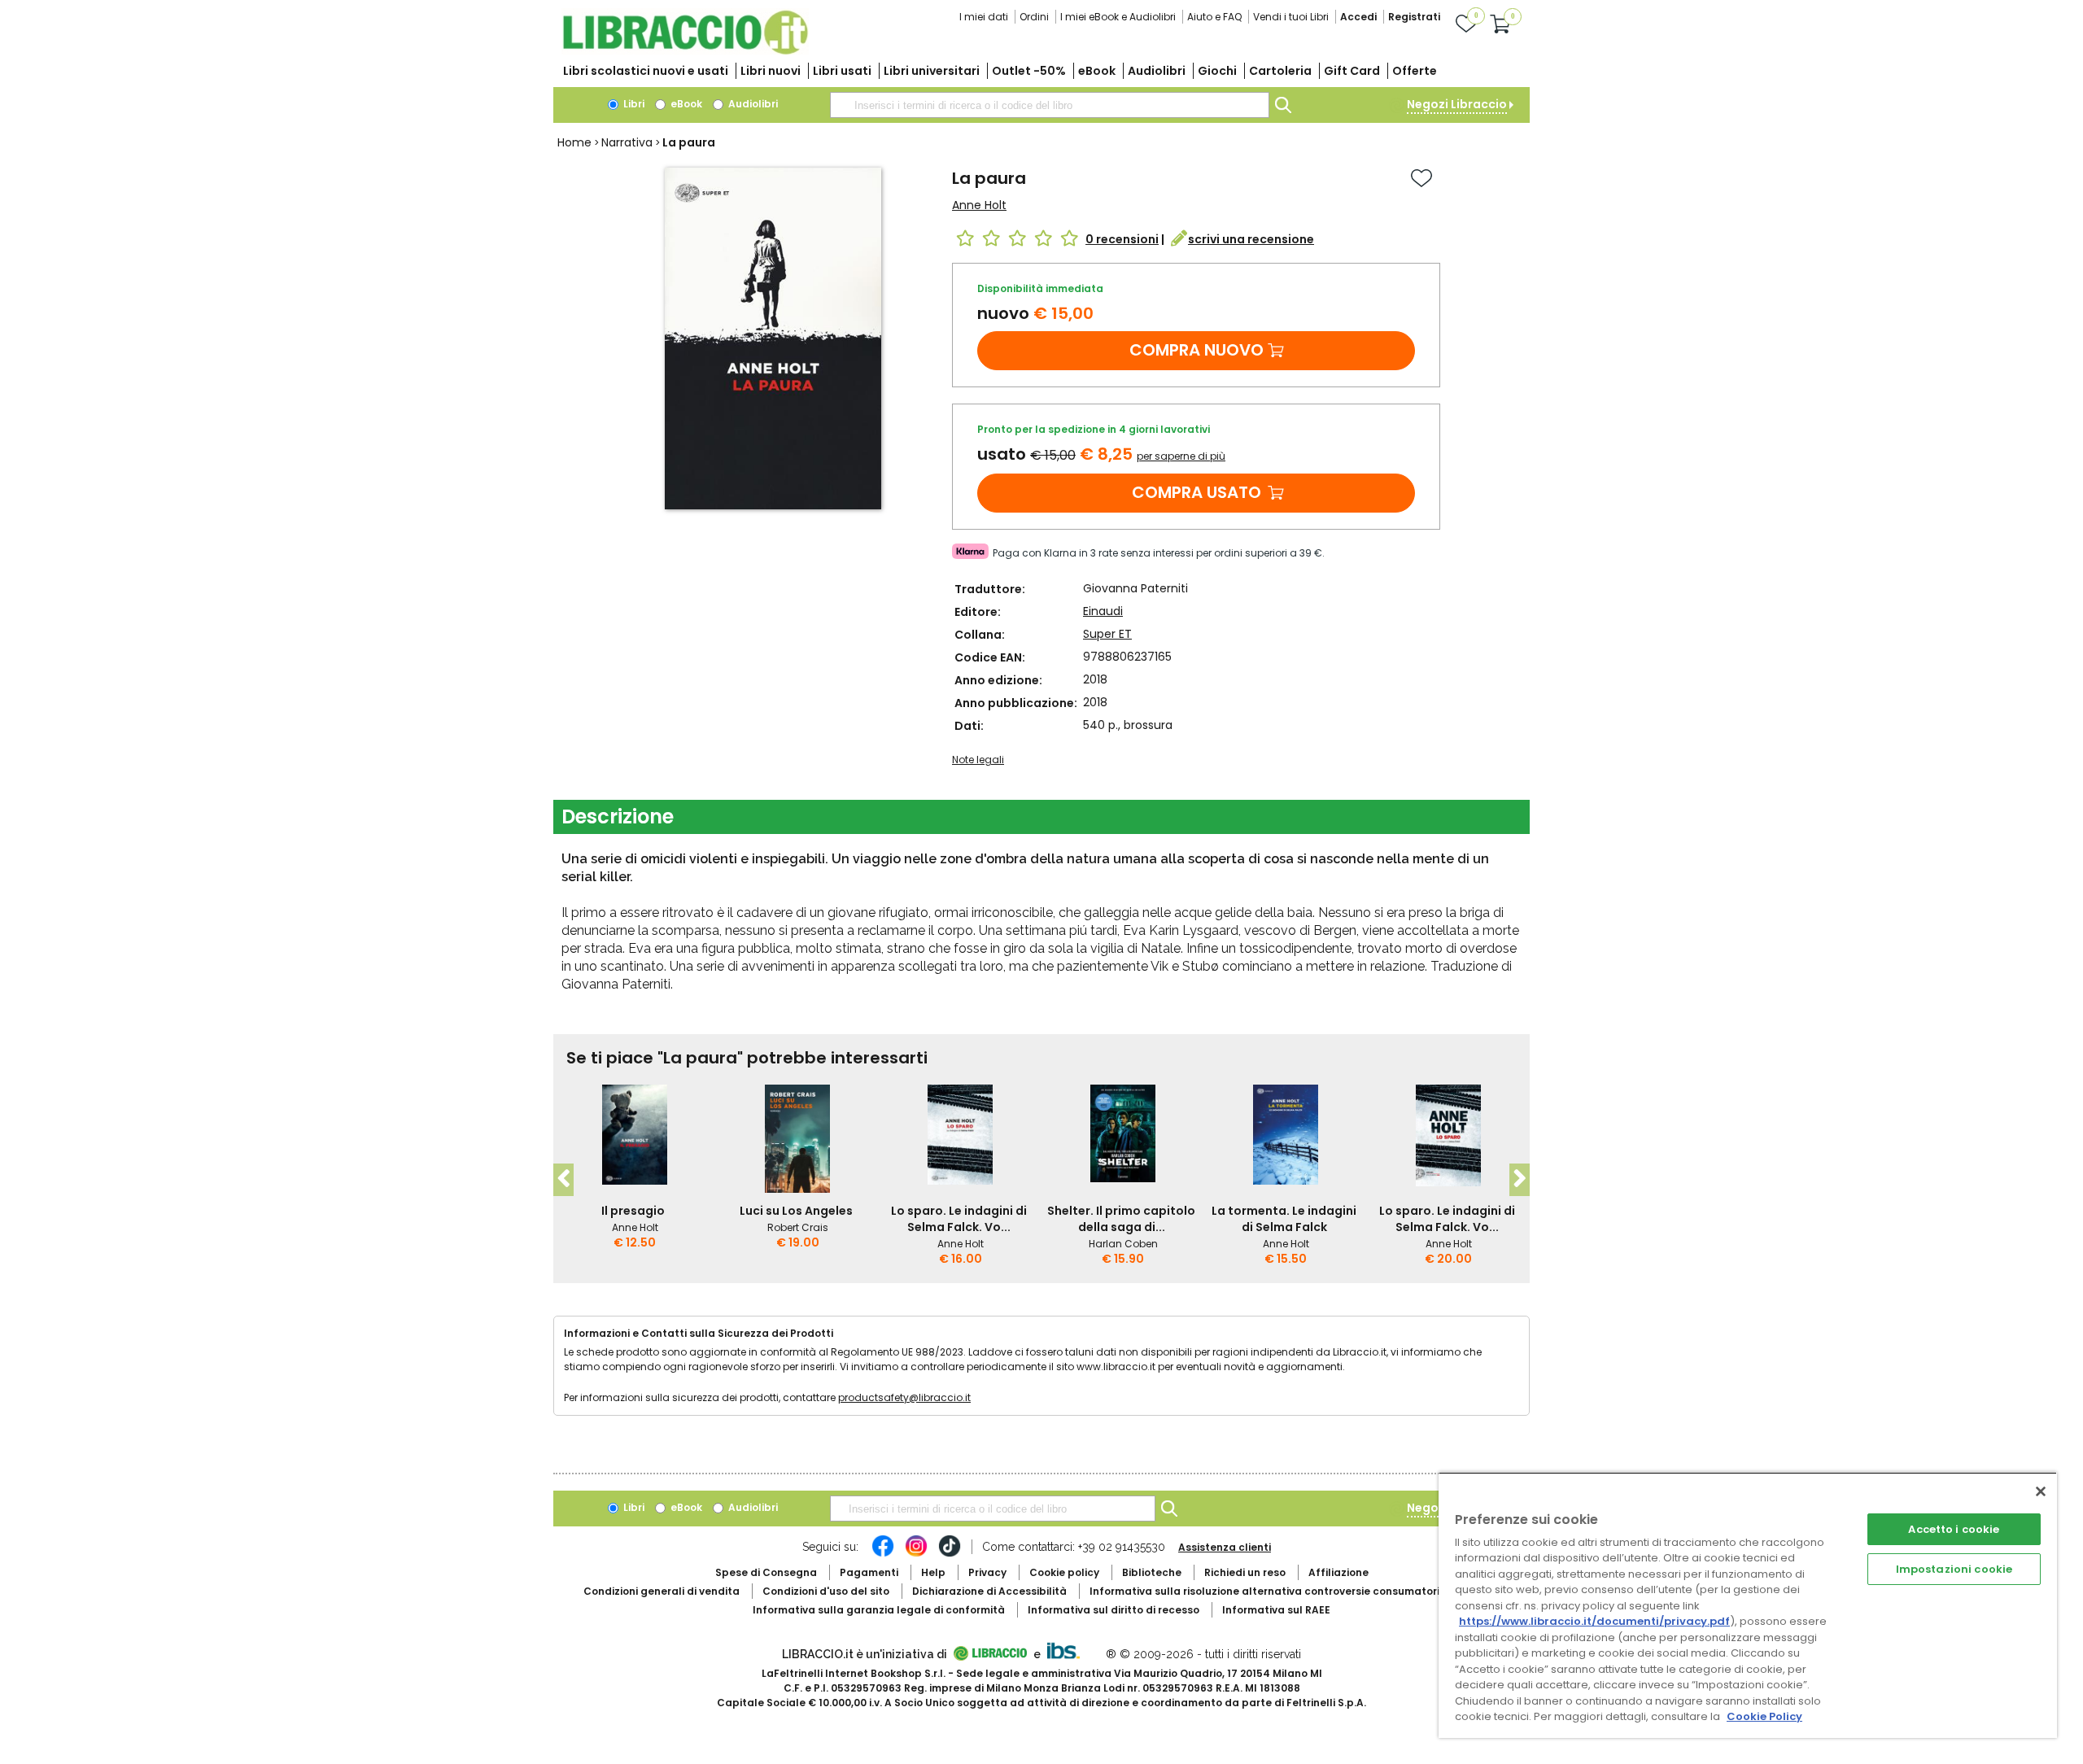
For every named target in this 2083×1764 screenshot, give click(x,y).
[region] (1748, 1605)
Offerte (1415, 71)
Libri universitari (932, 71)
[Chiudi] (2041, 1491)
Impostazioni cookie (1954, 1569)
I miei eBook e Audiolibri (1118, 17)
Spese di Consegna (766, 1572)
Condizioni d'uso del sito (826, 1591)
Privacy (987, 1572)
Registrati (1414, 17)
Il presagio (633, 1211)
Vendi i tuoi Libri (1291, 17)
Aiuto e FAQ (1214, 17)
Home (574, 142)
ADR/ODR (1295, 1591)
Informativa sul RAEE (1276, 1610)
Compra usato (1197, 492)
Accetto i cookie (1954, 1529)
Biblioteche (1152, 1572)
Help (933, 1572)
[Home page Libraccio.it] (685, 51)
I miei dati (984, 17)
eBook (1097, 71)
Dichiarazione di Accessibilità (989, 1591)
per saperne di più (1181, 456)
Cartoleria (1280, 71)
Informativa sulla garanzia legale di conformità (879, 1610)
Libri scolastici (646, 71)
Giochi (1217, 71)
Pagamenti (869, 1572)
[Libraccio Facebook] (883, 1554)
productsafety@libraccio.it (904, 1397)
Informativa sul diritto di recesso (1114, 1610)
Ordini (1034, 17)
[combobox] (1050, 105)
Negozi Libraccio (1457, 104)
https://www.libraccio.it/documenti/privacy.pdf (1594, 1621)
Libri (633, 104)
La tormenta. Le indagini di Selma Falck (1284, 1219)
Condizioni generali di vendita (662, 1591)
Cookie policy (1064, 1572)
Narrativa (627, 142)
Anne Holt (979, 205)
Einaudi (1103, 611)
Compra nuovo (1197, 350)
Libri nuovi (771, 71)
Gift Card (1352, 71)
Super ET (1107, 634)
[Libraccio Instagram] (916, 1554)
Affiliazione (1338, 1572)
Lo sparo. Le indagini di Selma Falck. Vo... (959, 1219)
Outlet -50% (1029, 71)
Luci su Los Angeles (796, 1211)
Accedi (1358, 17)
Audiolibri (1157, 71)
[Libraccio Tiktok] (950, 1554)
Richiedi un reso (1245, 1572)
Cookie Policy (1764, 1716)
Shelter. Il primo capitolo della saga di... (1121, 1219)
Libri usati (842, 71)
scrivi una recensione (1251, 239)
